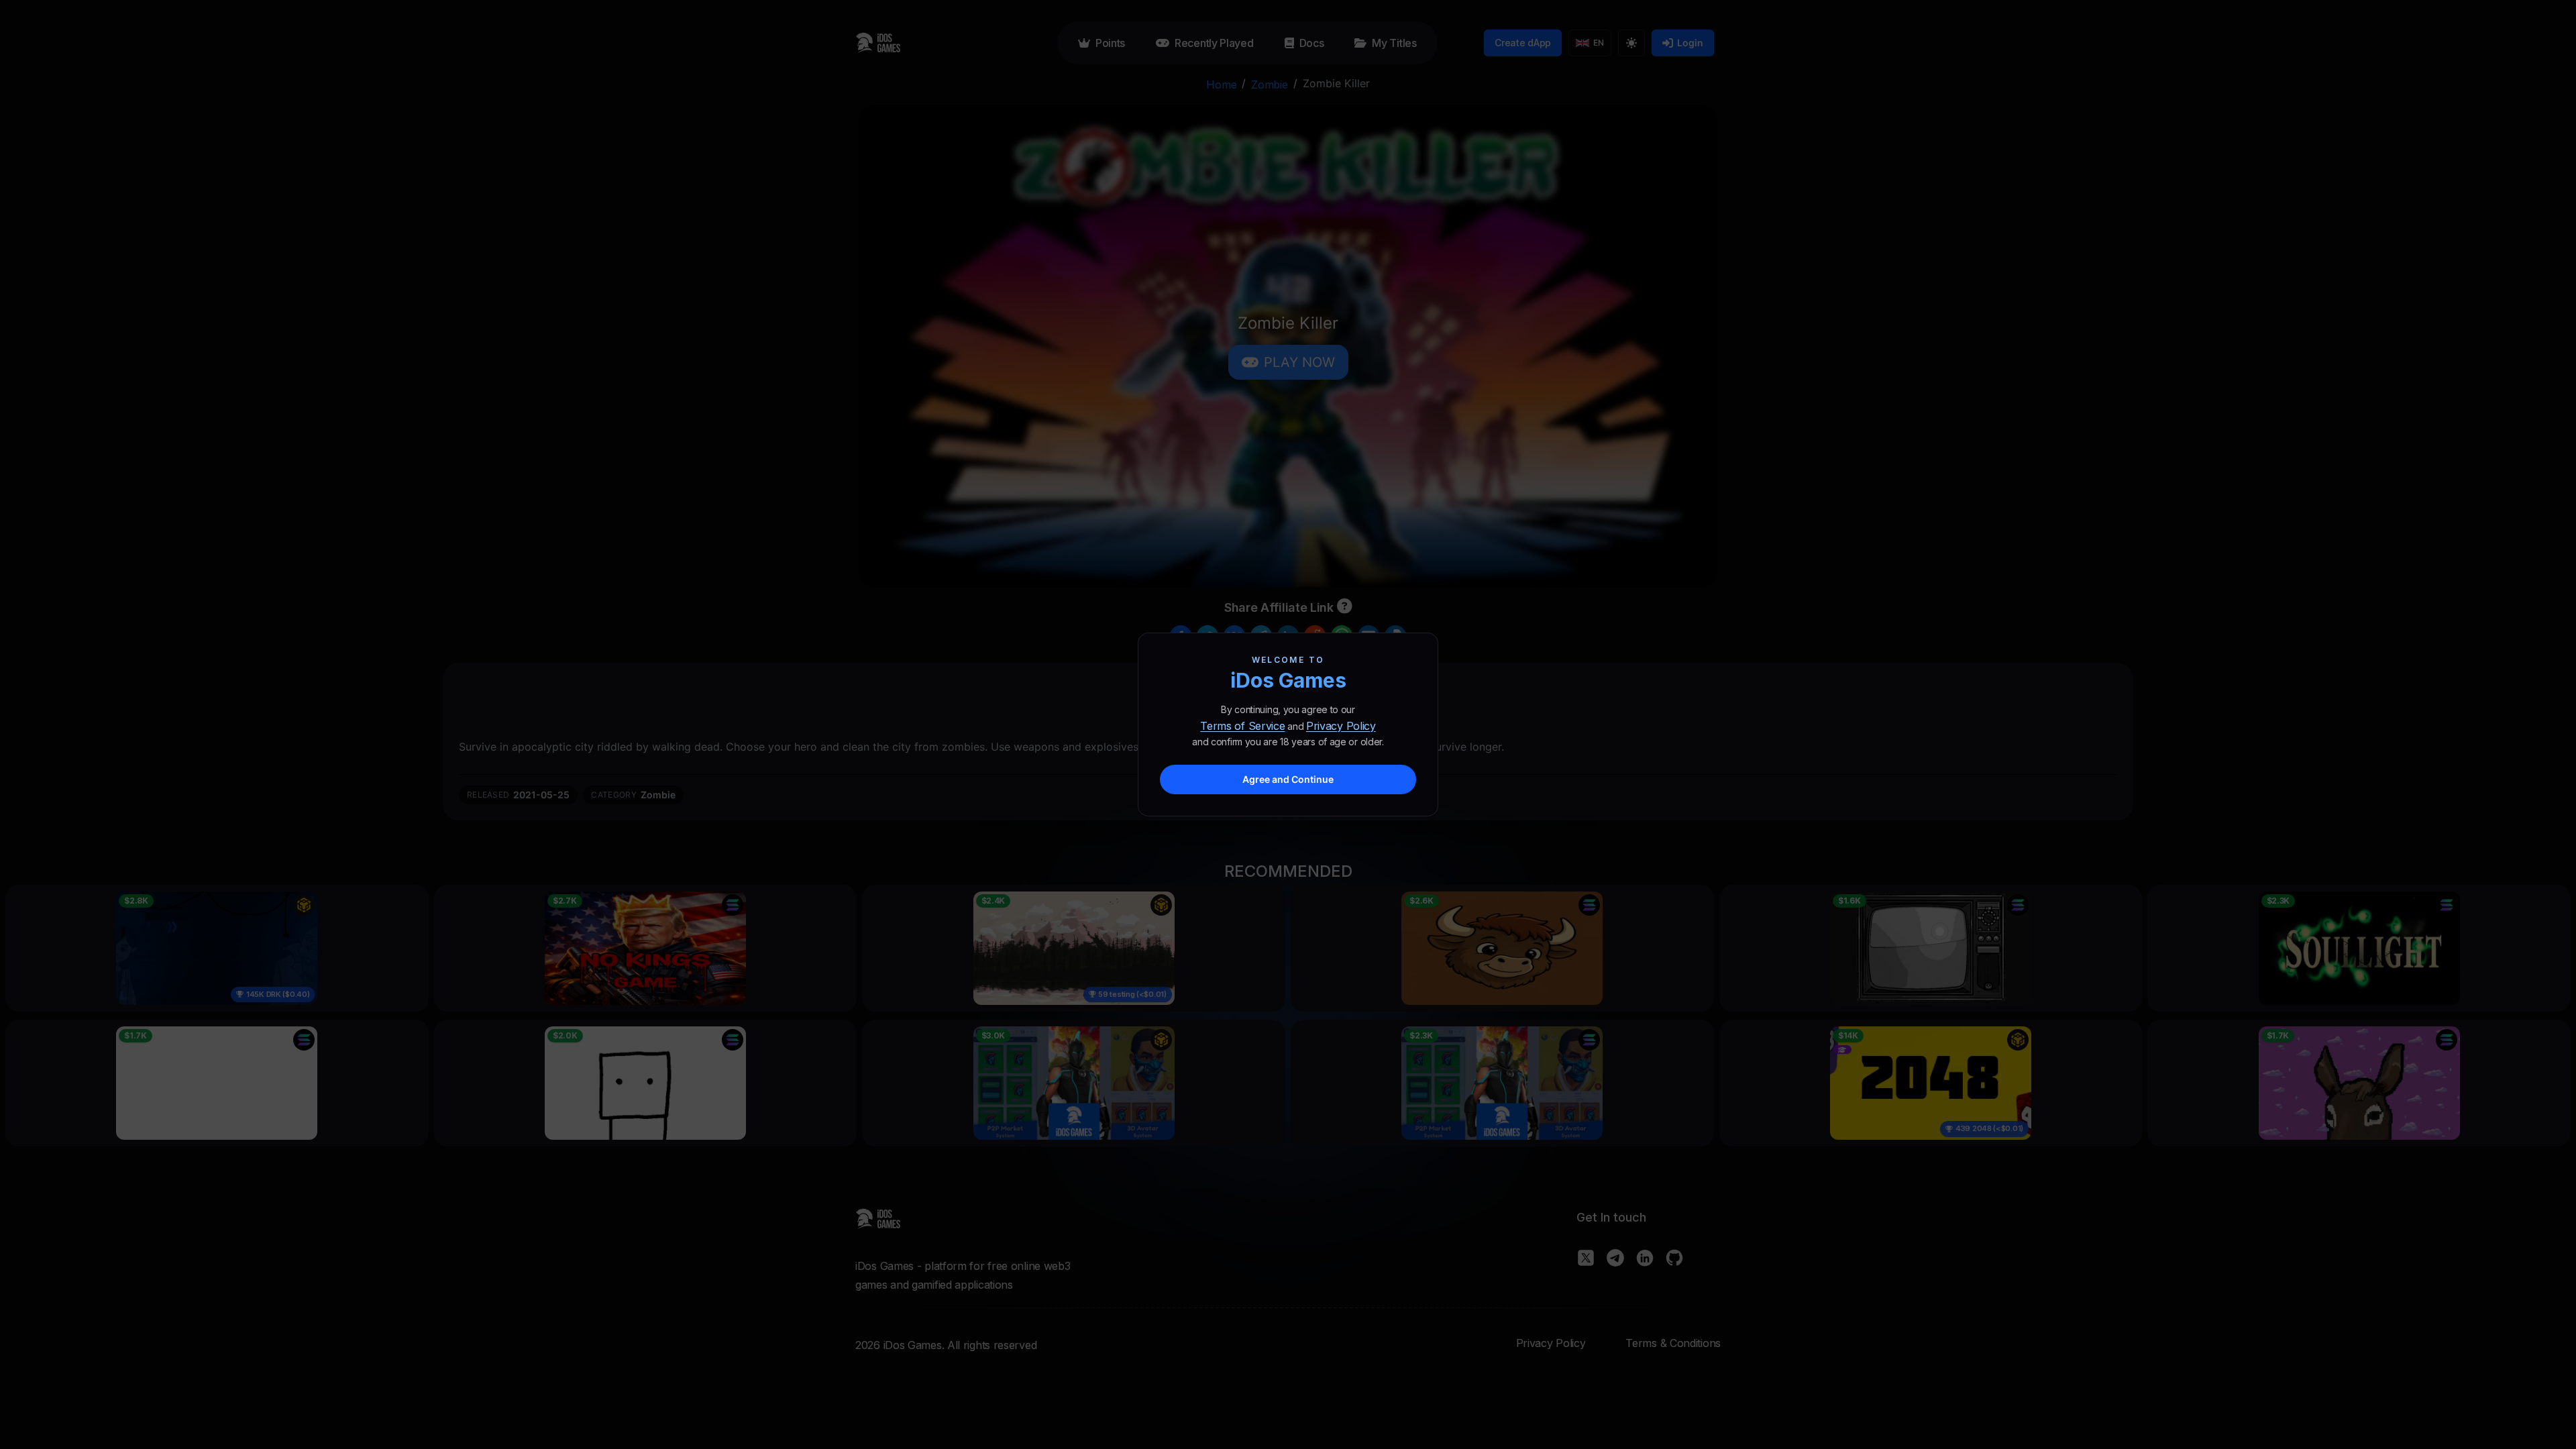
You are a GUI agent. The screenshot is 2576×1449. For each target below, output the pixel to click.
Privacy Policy (1341, 726)
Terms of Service (1242, 726)
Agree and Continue (1288, 779)
